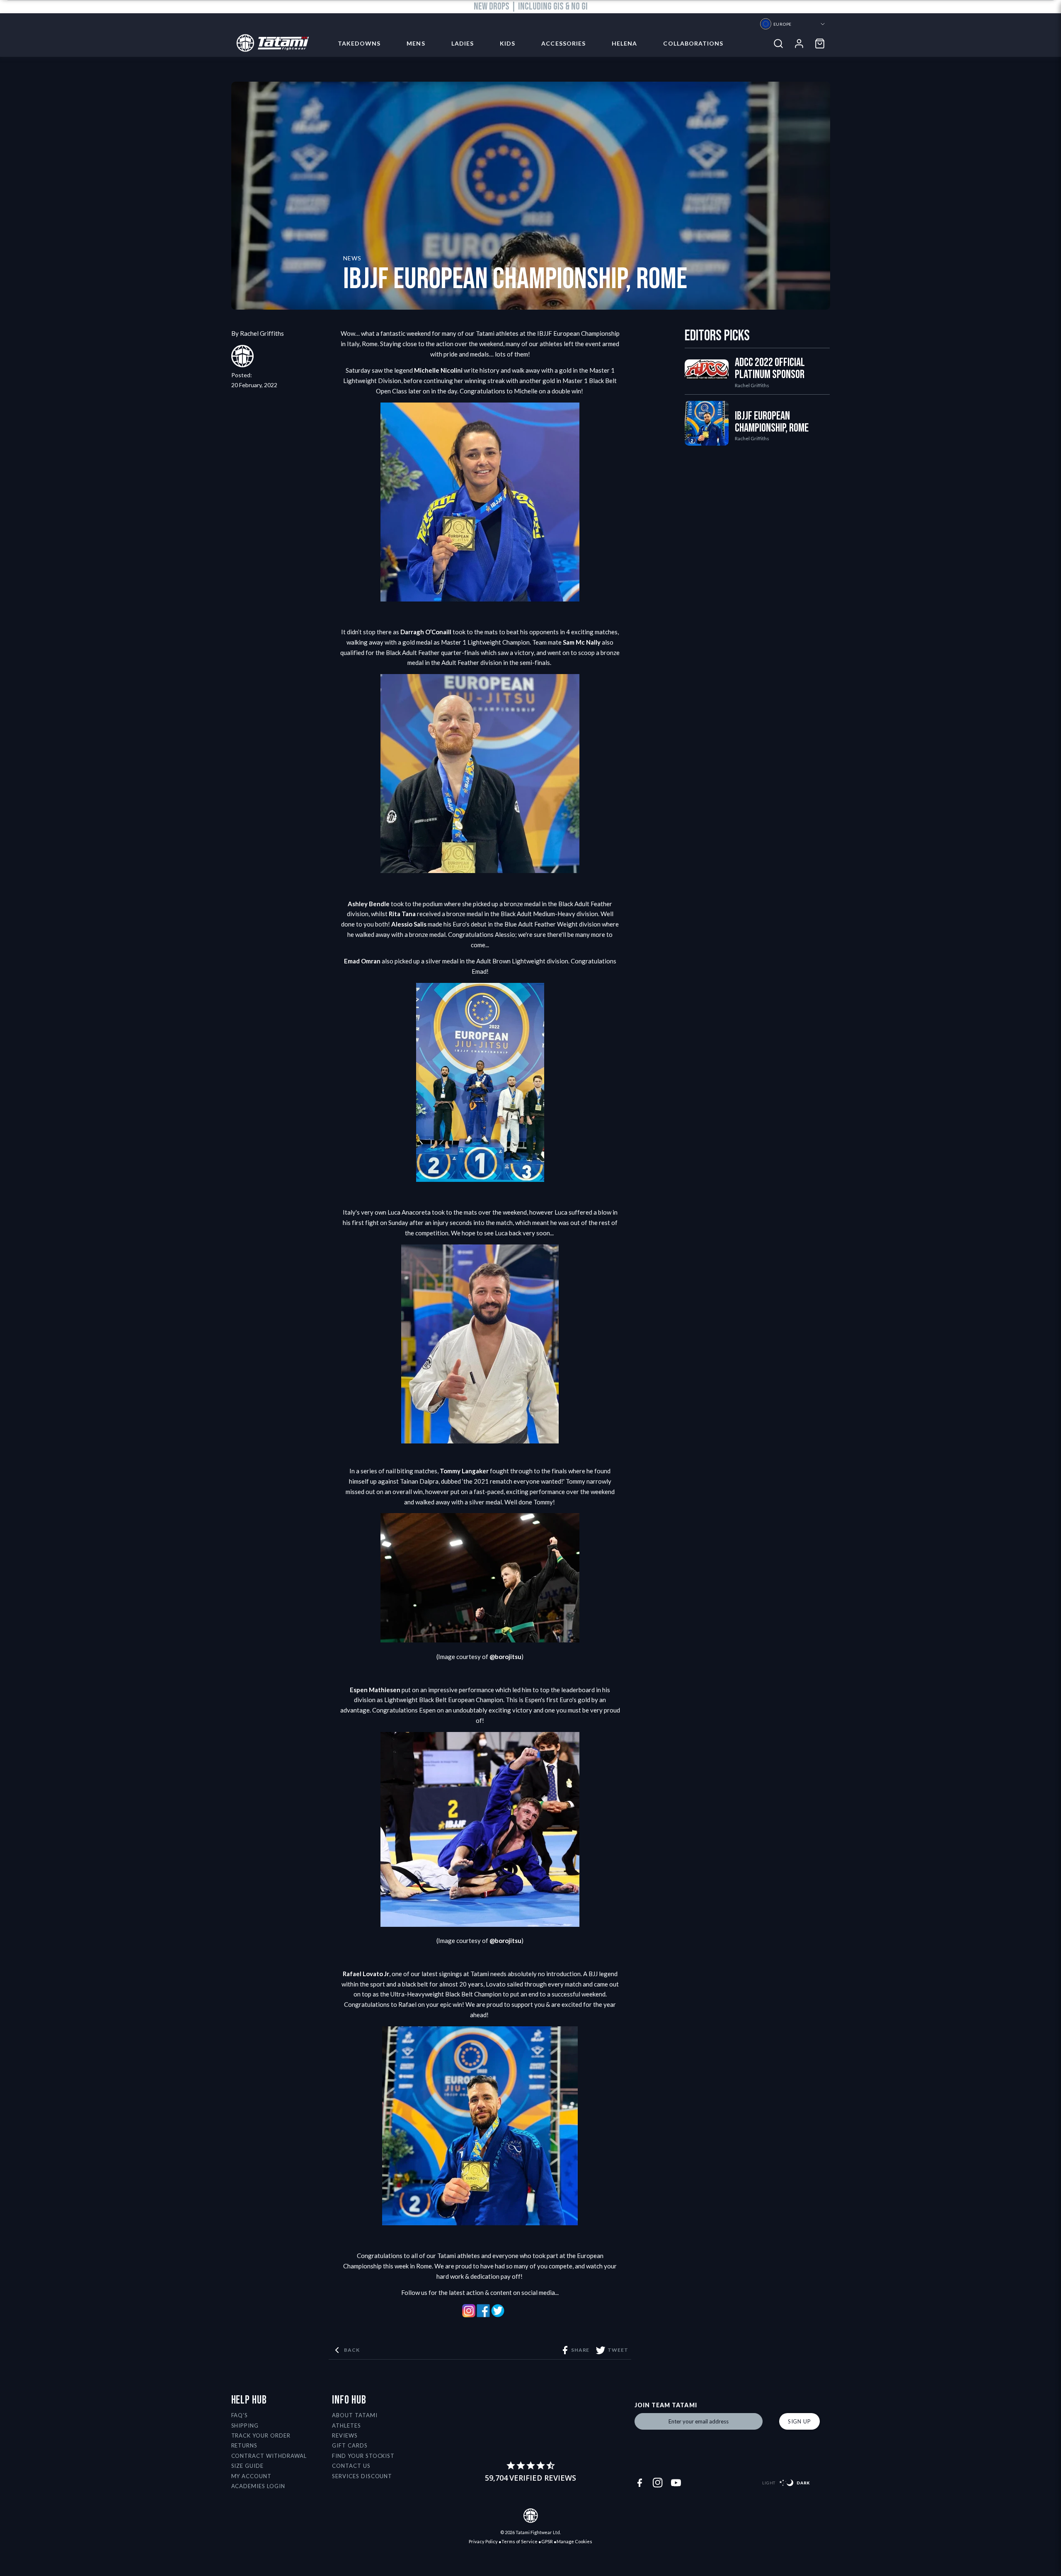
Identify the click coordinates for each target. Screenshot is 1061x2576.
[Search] (778, 44)
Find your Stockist (363, 2456)
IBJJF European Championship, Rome (772, 422)
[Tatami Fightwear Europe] (270, 44)
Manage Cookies (574, 2541)
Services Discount (362, 2476)
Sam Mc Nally (582, 642)
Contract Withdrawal (269, 2456)
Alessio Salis (409, 924)
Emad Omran (362, 961)
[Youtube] (676, 2483)
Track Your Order (261, 2435)
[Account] (799, 44)
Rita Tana (402, 914)
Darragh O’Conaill (426, 632)
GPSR (547, 2541)
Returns (245, 2445)
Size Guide (248, 2466)
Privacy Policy (483, 2541)
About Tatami (355, 2415)
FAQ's (240, 2415)
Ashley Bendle (369, 904)
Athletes (346, 2426)
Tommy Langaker (464, 1471)
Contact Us (351, 2466)
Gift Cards (350, 2445)
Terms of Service (520, 2541)
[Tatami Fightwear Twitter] (498, 2315)
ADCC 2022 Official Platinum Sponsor (770, 369)
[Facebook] (640, 2483)
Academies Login (258, 2486)
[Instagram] (658, 2483)
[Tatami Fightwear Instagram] (469, 2315)
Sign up (799, 2421)
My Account (252, 2476)
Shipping (245, 2426)
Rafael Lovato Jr (366, 1974)
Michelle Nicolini (438, 370)
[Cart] (820, 44)
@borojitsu (505, 1657)
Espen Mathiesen (375, 1690)
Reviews (345, 2435)
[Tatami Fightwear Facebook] (483, 2315)
